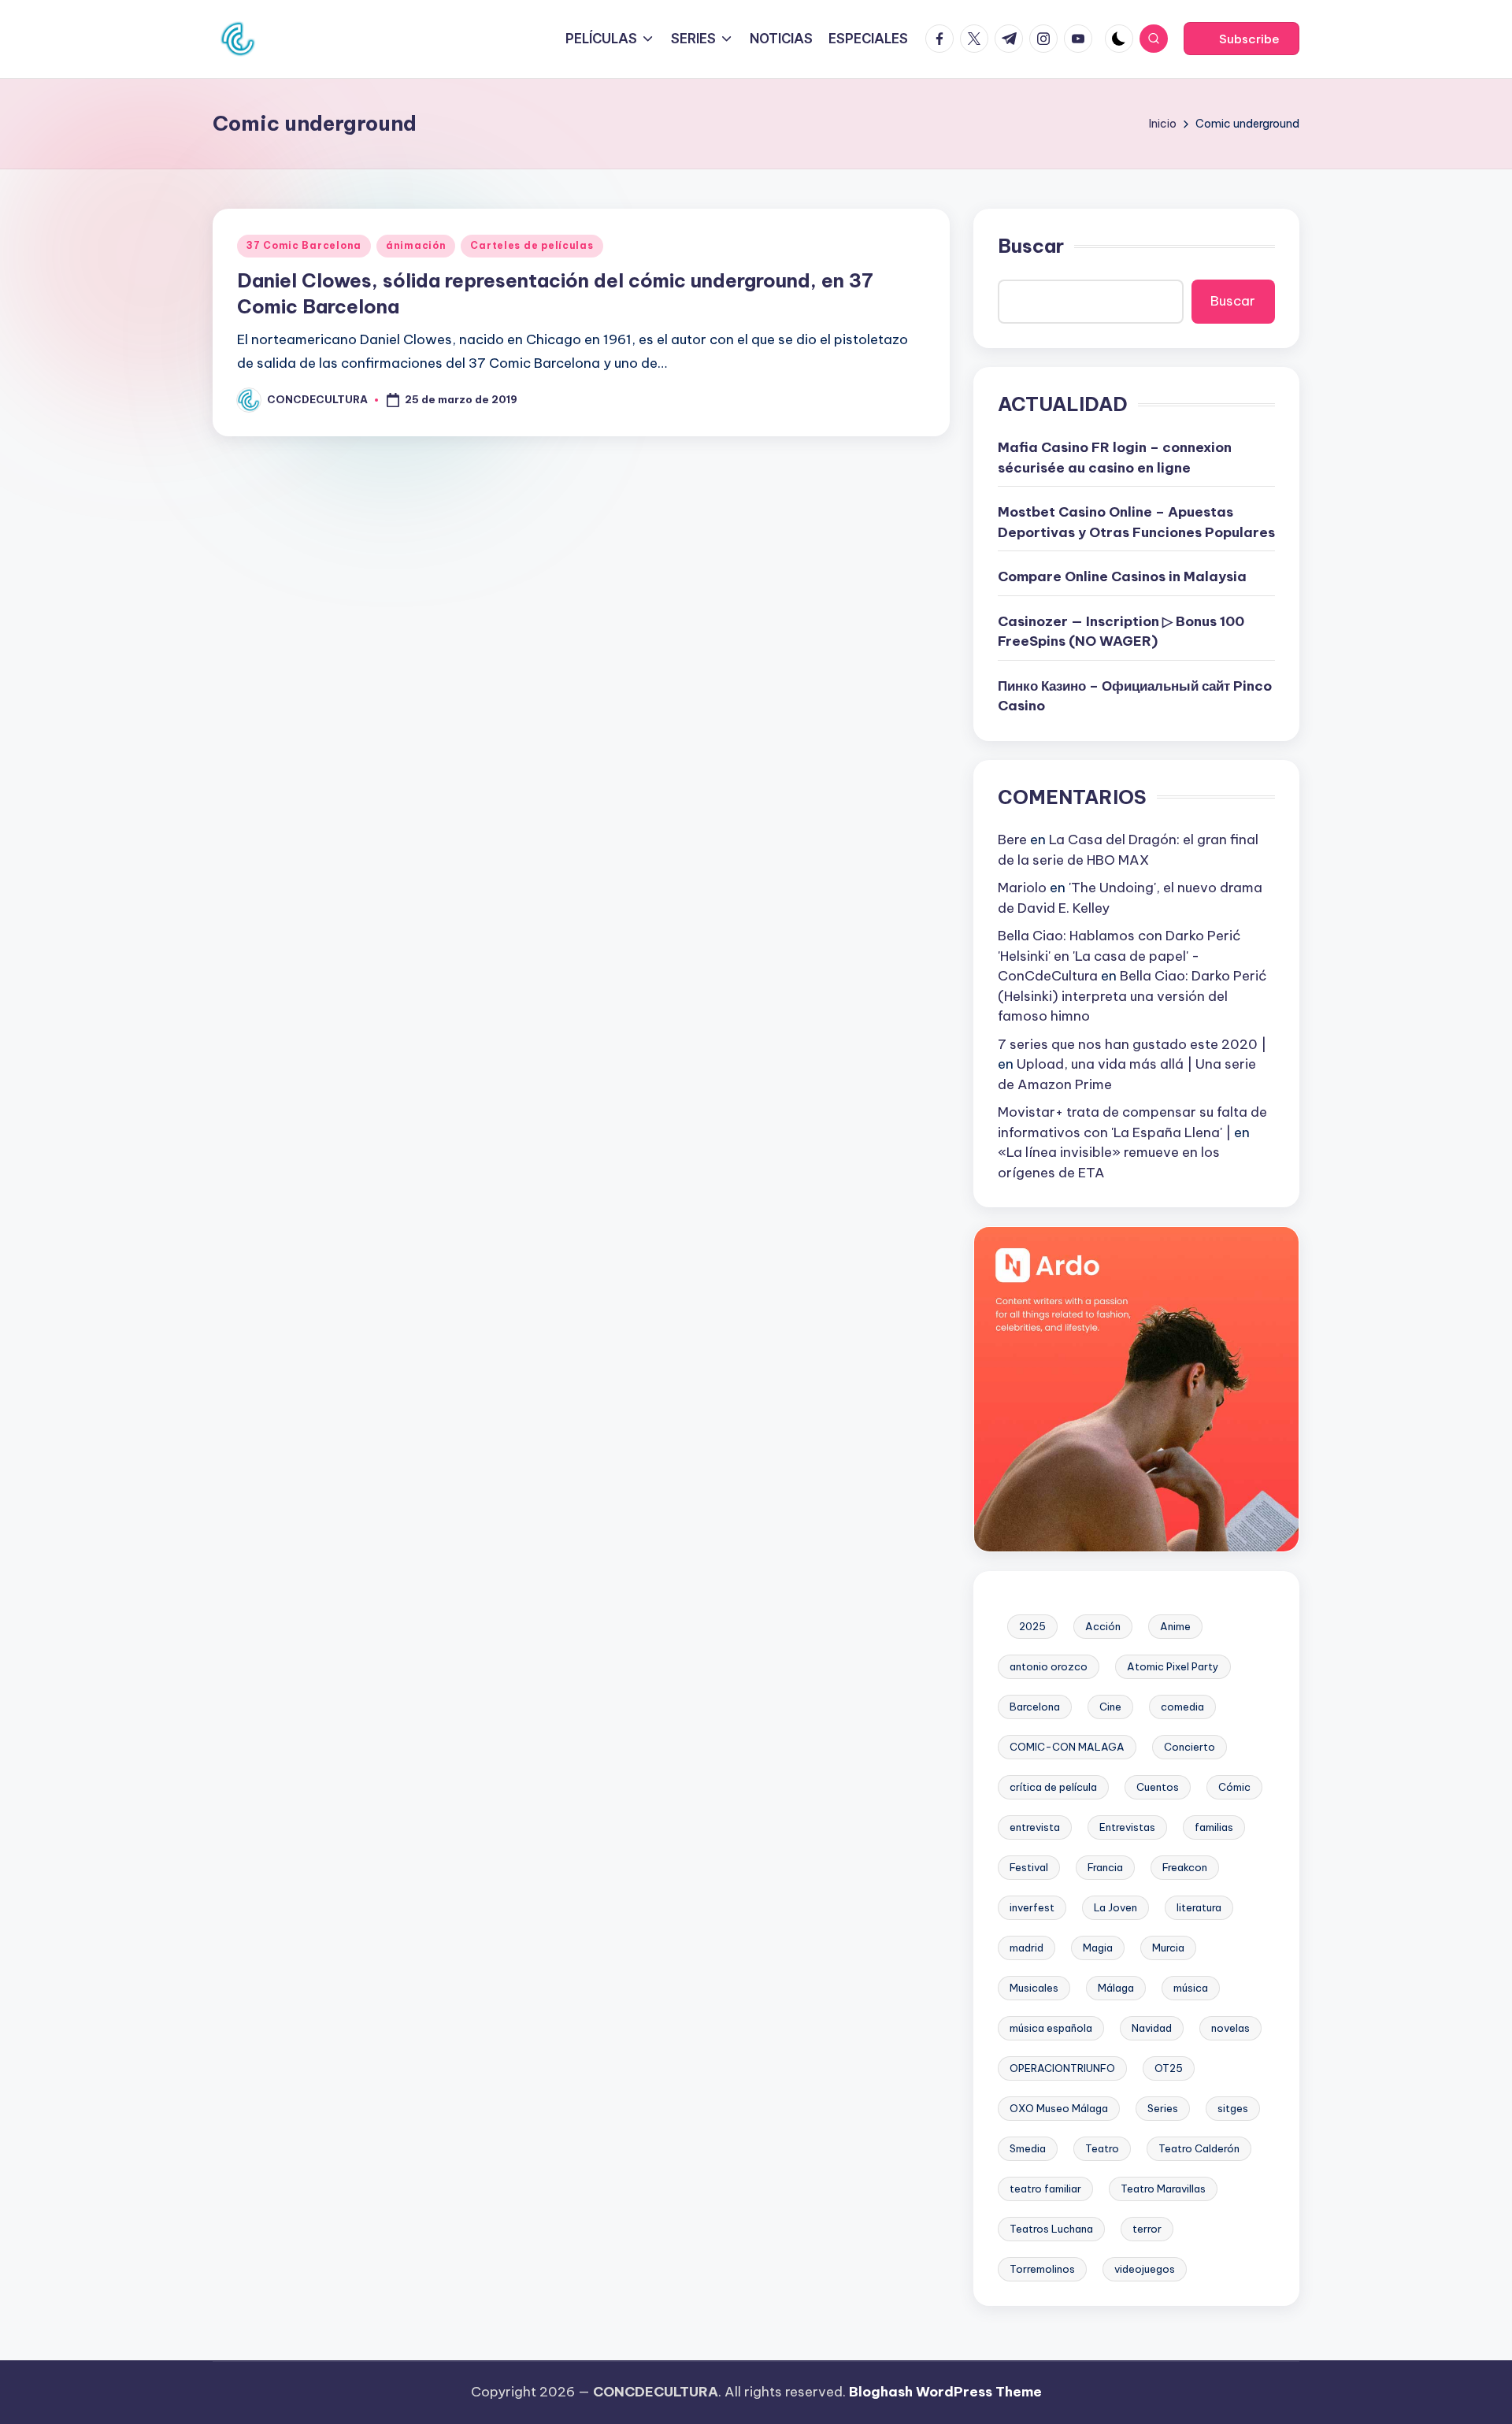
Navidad (1152, 2028)
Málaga (1116, 1988)
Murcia (1168, 1948)
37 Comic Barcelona (304, 245)
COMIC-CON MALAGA (1067, 1747)
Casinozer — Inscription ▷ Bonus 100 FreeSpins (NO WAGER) (1121, 632)
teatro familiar (1045, 2189)
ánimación (416, 245)
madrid (1027, 1948)
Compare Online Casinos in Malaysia (1122, 576)
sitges (1233, 2108)
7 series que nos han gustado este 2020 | (1132, 1044)
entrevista (1035, 1827)
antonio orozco (1049, 1666)
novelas (1230, 2028)
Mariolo (1022, 888)
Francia (1105, 1867)
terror (1147, 2229)
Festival (1029, 1867)
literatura (1199, 1907)
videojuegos (1145, 2269)
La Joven (1115, 1907)
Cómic (1234, 1787)
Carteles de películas (532, 245)
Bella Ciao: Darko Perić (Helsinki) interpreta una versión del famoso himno (1132, 996)
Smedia (1028, 2148)
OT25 (1169, 2068)
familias (1214, 1827)
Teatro (1102, 2148)
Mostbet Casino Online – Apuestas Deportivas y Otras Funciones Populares (1136, 522)
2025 (1032, 1626)
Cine (1110, 1707)
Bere (1012, 840)
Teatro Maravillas (1163, 2189)
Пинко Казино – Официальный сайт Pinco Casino (1135, 696)
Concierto (1190, 1747)
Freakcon (1185, 1867)
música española (1051, 2028)
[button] (1241, 39)
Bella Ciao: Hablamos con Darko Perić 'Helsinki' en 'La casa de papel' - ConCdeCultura (1119, 956)
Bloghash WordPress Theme (945, 2392)
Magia (1098, 1948)
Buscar (1031, 246)
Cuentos (1158, 1787)
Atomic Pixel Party (1173, 1666)
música (1191, 1988)
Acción (1103, 1626)
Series (1163, 2108)
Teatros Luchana (1051, 2229)
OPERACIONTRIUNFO (1062, 2068)
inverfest (1032, 1907)
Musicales (1034, 1988)
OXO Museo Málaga (1059, 2108)
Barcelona (1035, 1707)
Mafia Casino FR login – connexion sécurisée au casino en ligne (1115, 458)
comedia (1182, 1707)
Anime (1175, 1626)
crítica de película (1053, 1787)
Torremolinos (1042, 2269)
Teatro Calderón (1199, 2148)
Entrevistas (1127, 1827)
